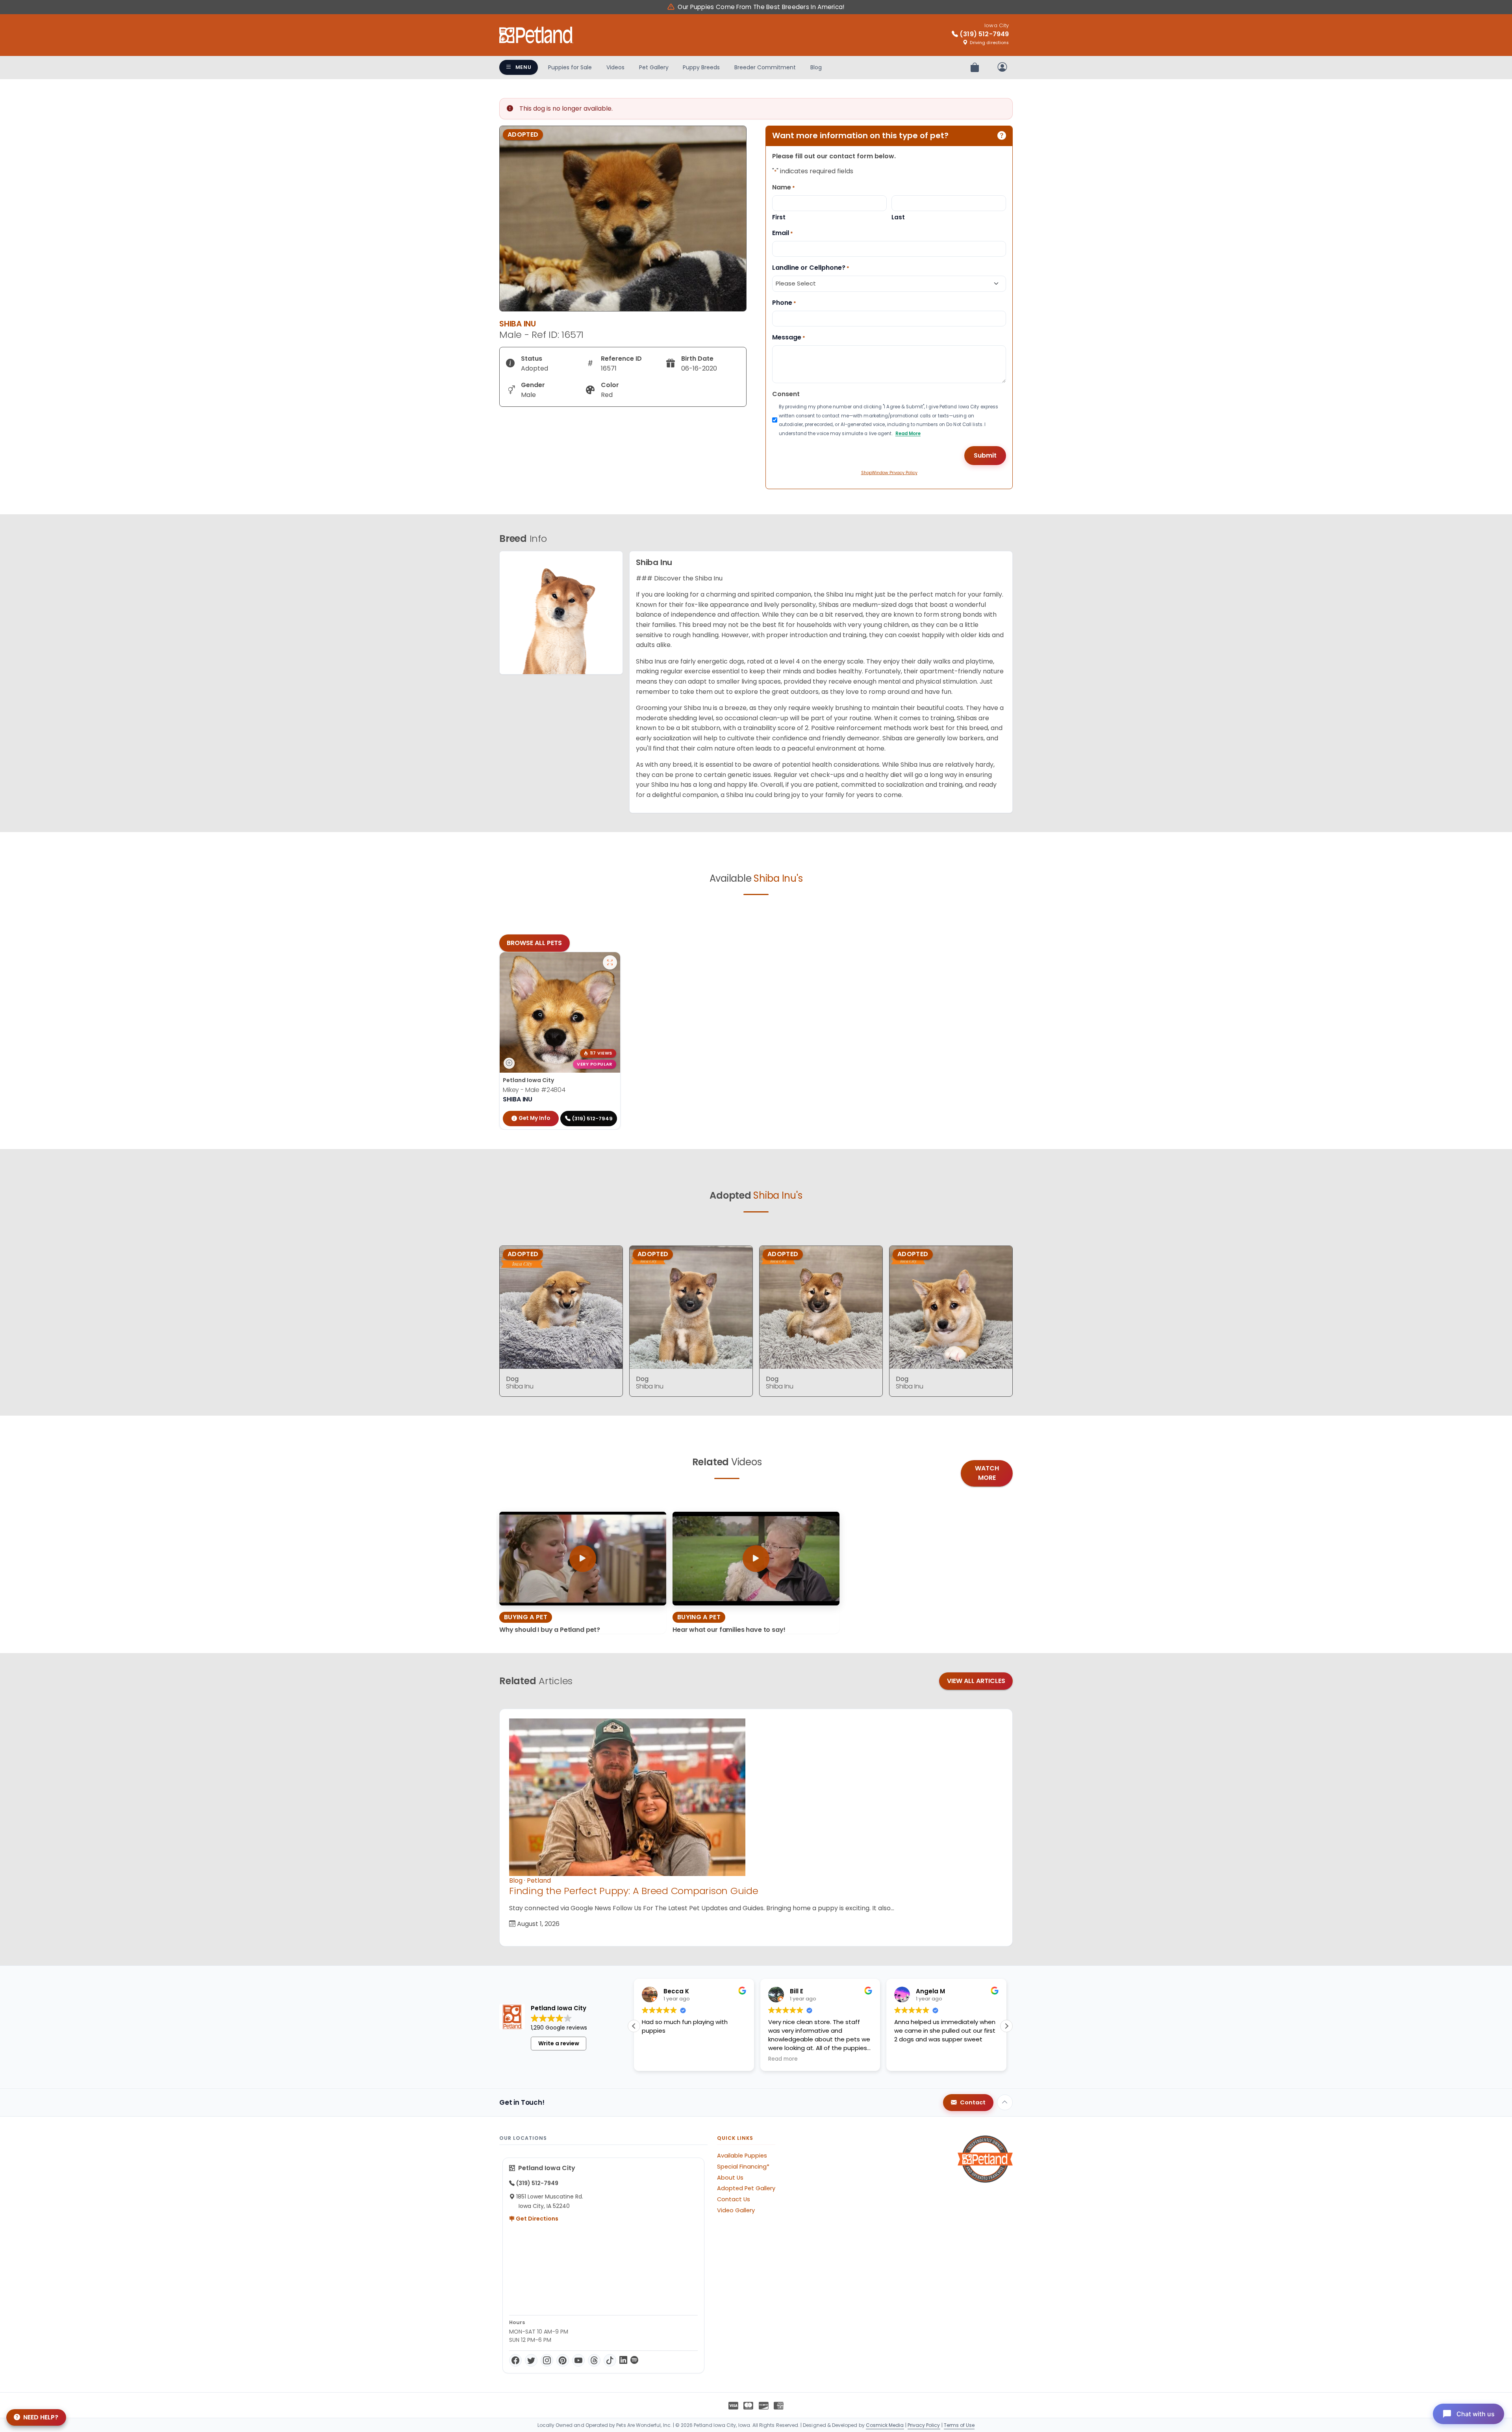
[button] (634, 2026)
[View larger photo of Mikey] (610, 962)
